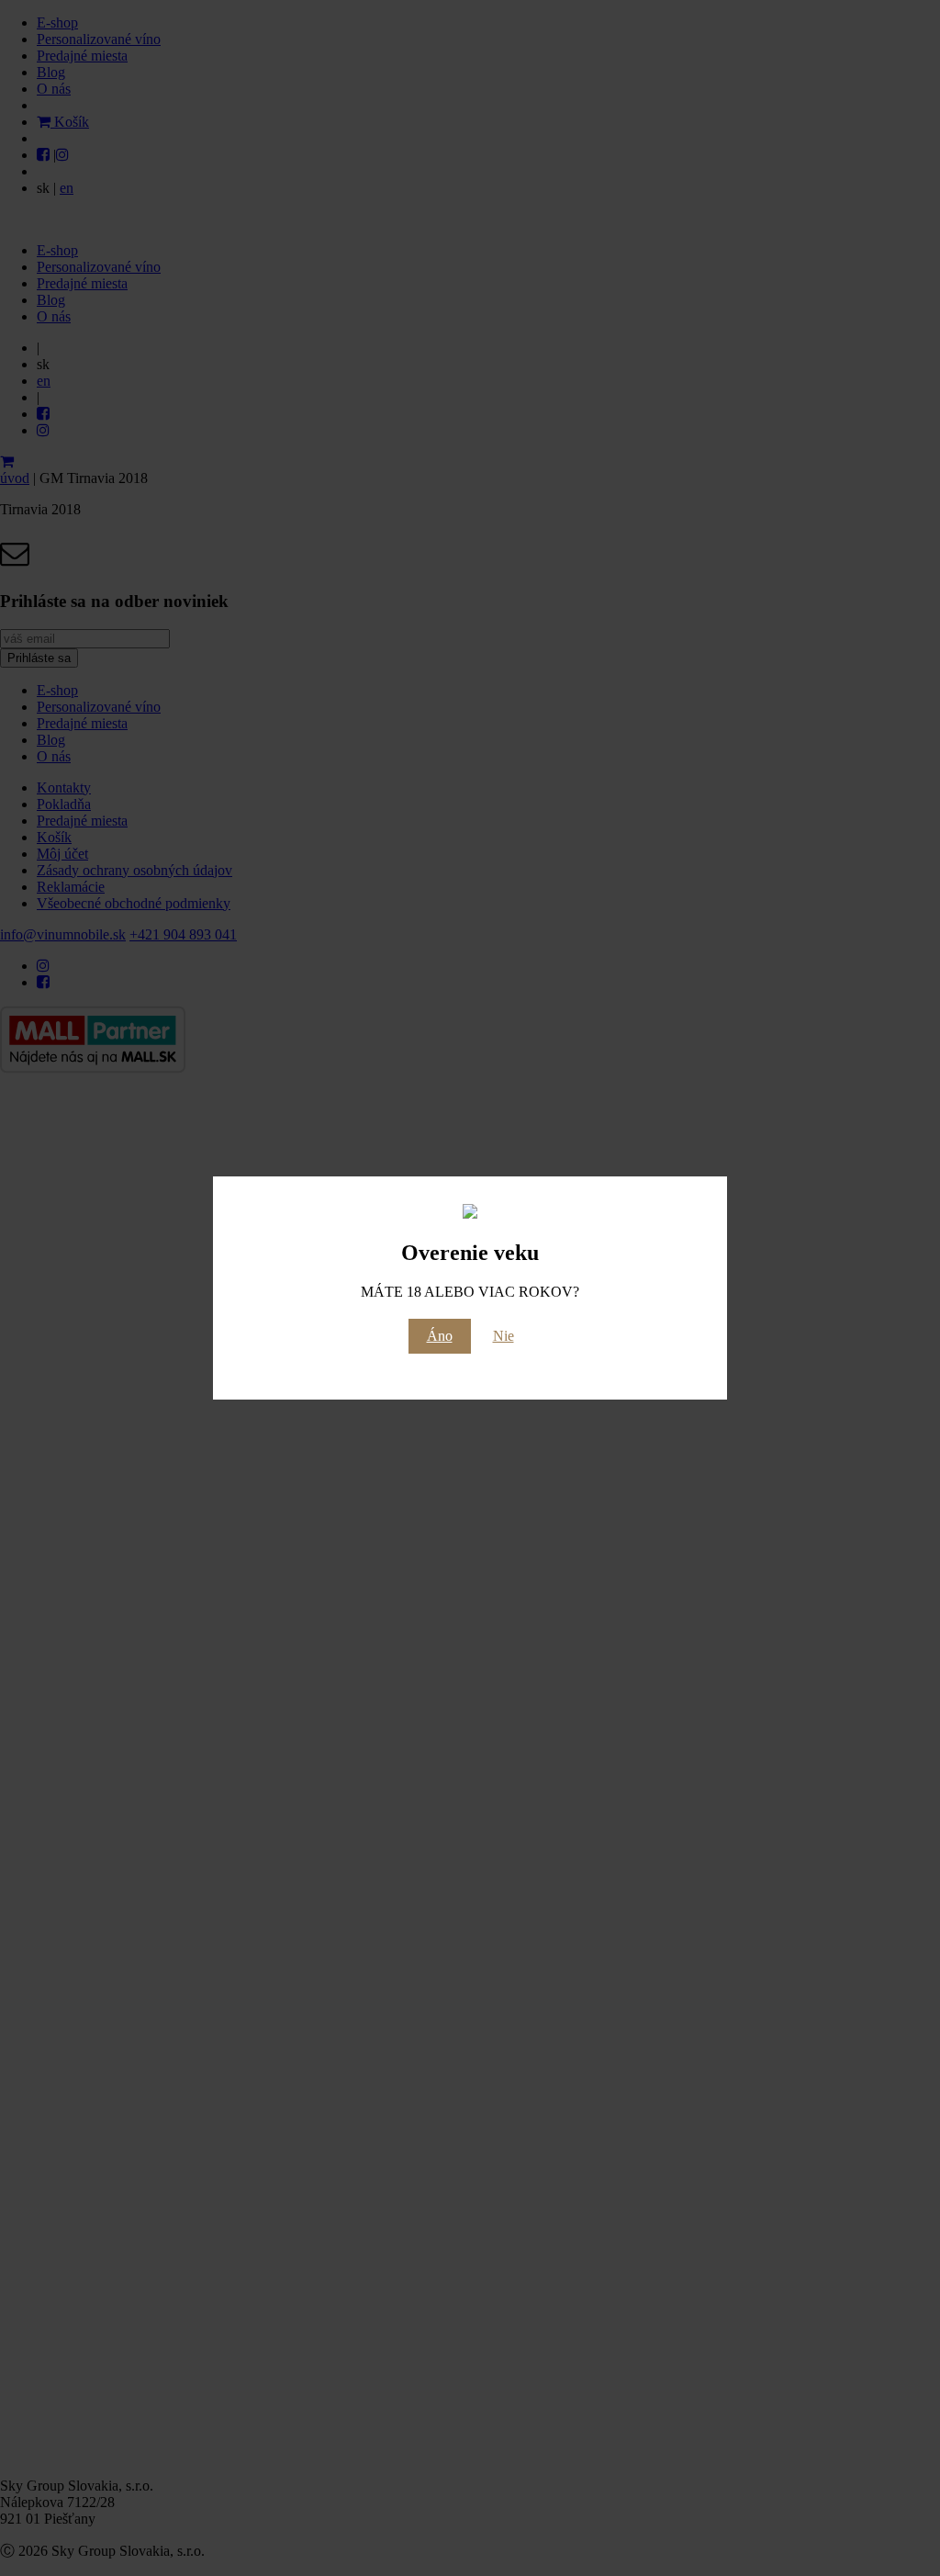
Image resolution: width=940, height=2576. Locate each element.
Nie (504, 1336)
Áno (440, 1336)
